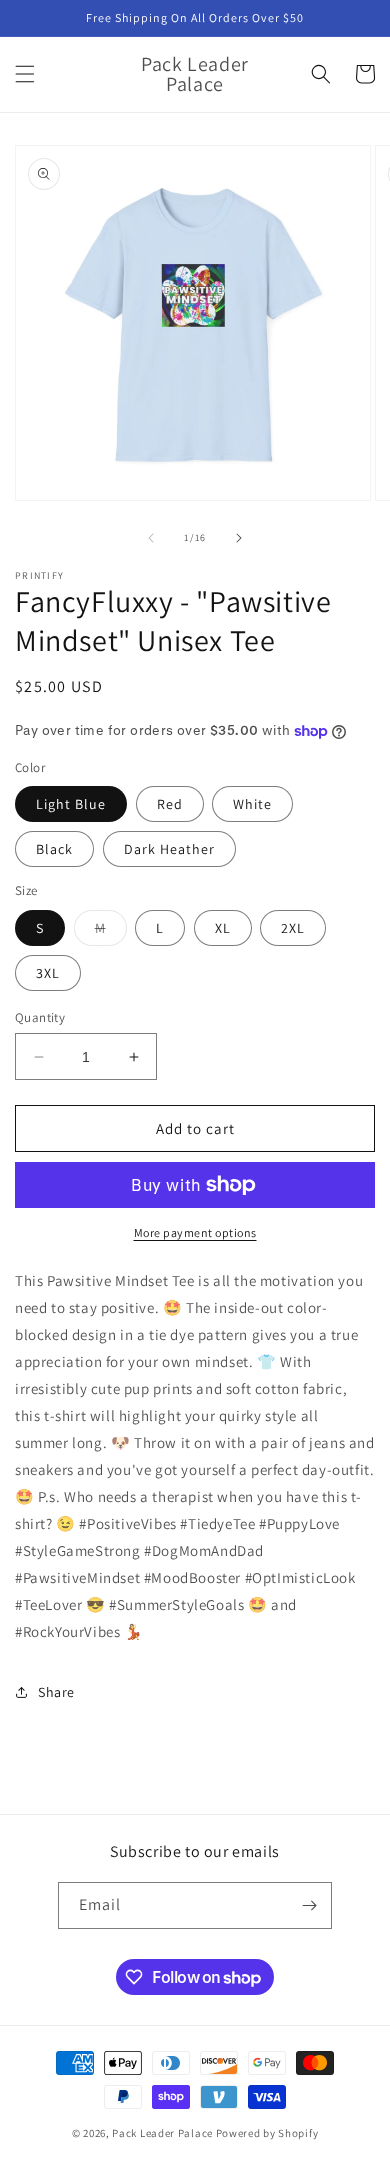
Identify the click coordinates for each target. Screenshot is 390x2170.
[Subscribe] (309, 1905)
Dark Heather (169, 849)
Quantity (40, 1017)
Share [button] (56, 1692)
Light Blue (71, 804)
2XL (293, 928)
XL (223, 928)
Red (170, 804)
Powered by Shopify (267, 2133)
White (252, 804)
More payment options (195, 1232)
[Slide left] (151, 538)
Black (54, 849)
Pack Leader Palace (162, 2133)
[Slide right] (239, 538)
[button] (25, 74)
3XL (48, 973)
